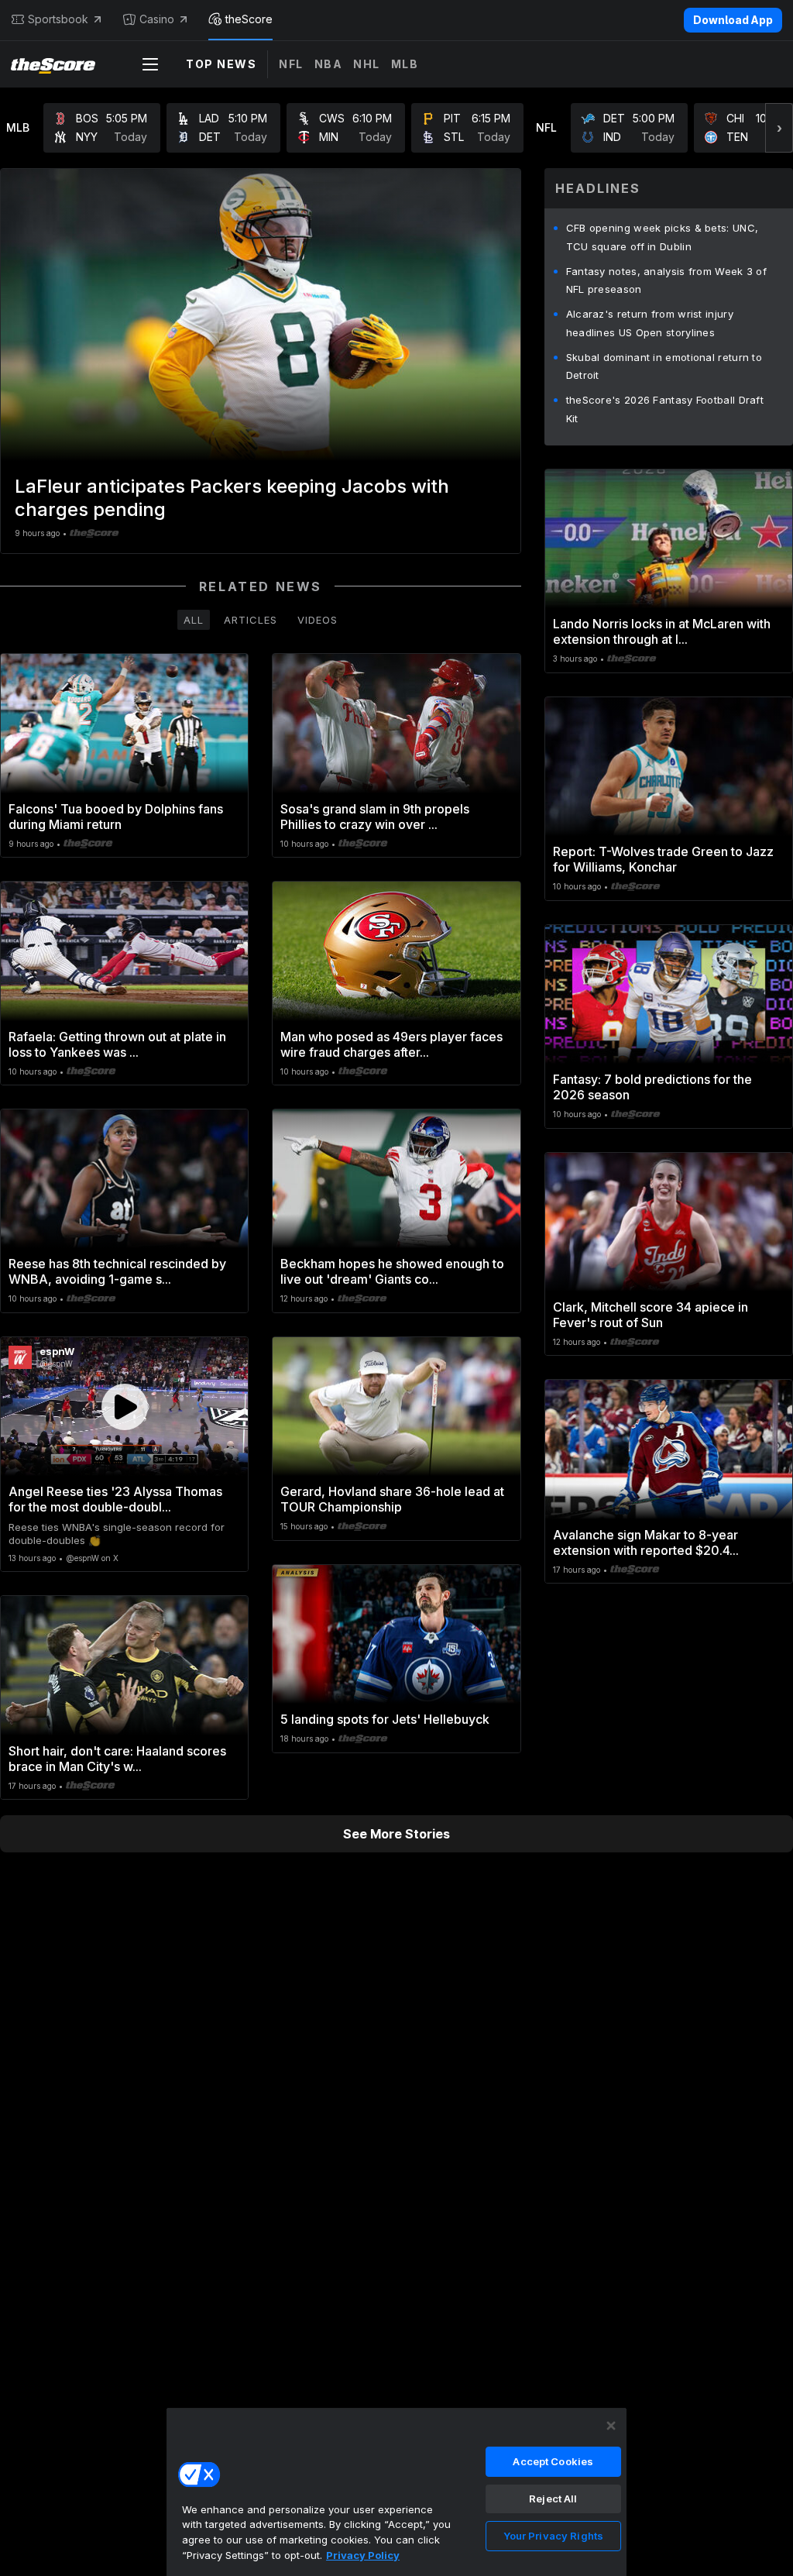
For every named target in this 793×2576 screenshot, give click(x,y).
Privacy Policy (363, 2555)
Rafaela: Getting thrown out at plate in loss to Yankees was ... (117, 1044)
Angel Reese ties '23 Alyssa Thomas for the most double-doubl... (115, 1499)
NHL (367, 64)
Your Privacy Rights (553, 2536)
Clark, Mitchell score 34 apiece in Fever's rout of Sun (651, 1315)
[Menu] (150, 64)
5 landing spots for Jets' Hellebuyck (385, 1719)
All (194, 620)
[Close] (611, 2426)
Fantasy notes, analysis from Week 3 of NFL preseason (666, 280)
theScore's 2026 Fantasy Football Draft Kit (665, 409)
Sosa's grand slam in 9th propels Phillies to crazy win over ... (375, 817)
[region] (396, 2492)
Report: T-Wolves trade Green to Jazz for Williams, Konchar (663, 859)
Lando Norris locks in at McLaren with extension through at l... (662, 631)
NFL (291, 64)
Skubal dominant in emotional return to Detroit (664, 366)
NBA (329, 64)
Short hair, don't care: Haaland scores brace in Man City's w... (117, 1759)
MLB (405, 64)
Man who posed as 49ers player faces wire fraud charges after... (391, 1044)
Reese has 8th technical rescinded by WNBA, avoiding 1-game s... (117, 1271)
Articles (251, 620)
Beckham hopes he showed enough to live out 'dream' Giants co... (392, 1271)
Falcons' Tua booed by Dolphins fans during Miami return (116, 817)
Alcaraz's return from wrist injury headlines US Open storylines (650, 323)
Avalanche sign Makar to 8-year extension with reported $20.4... (646, 1543)
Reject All (553, 2499)
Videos (318, 620)
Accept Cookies (553, 2461)
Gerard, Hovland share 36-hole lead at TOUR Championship (392, 1499)
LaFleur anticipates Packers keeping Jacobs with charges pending (232, 498)
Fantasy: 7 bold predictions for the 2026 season (652, 1087)
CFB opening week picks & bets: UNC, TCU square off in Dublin (663, 237)
